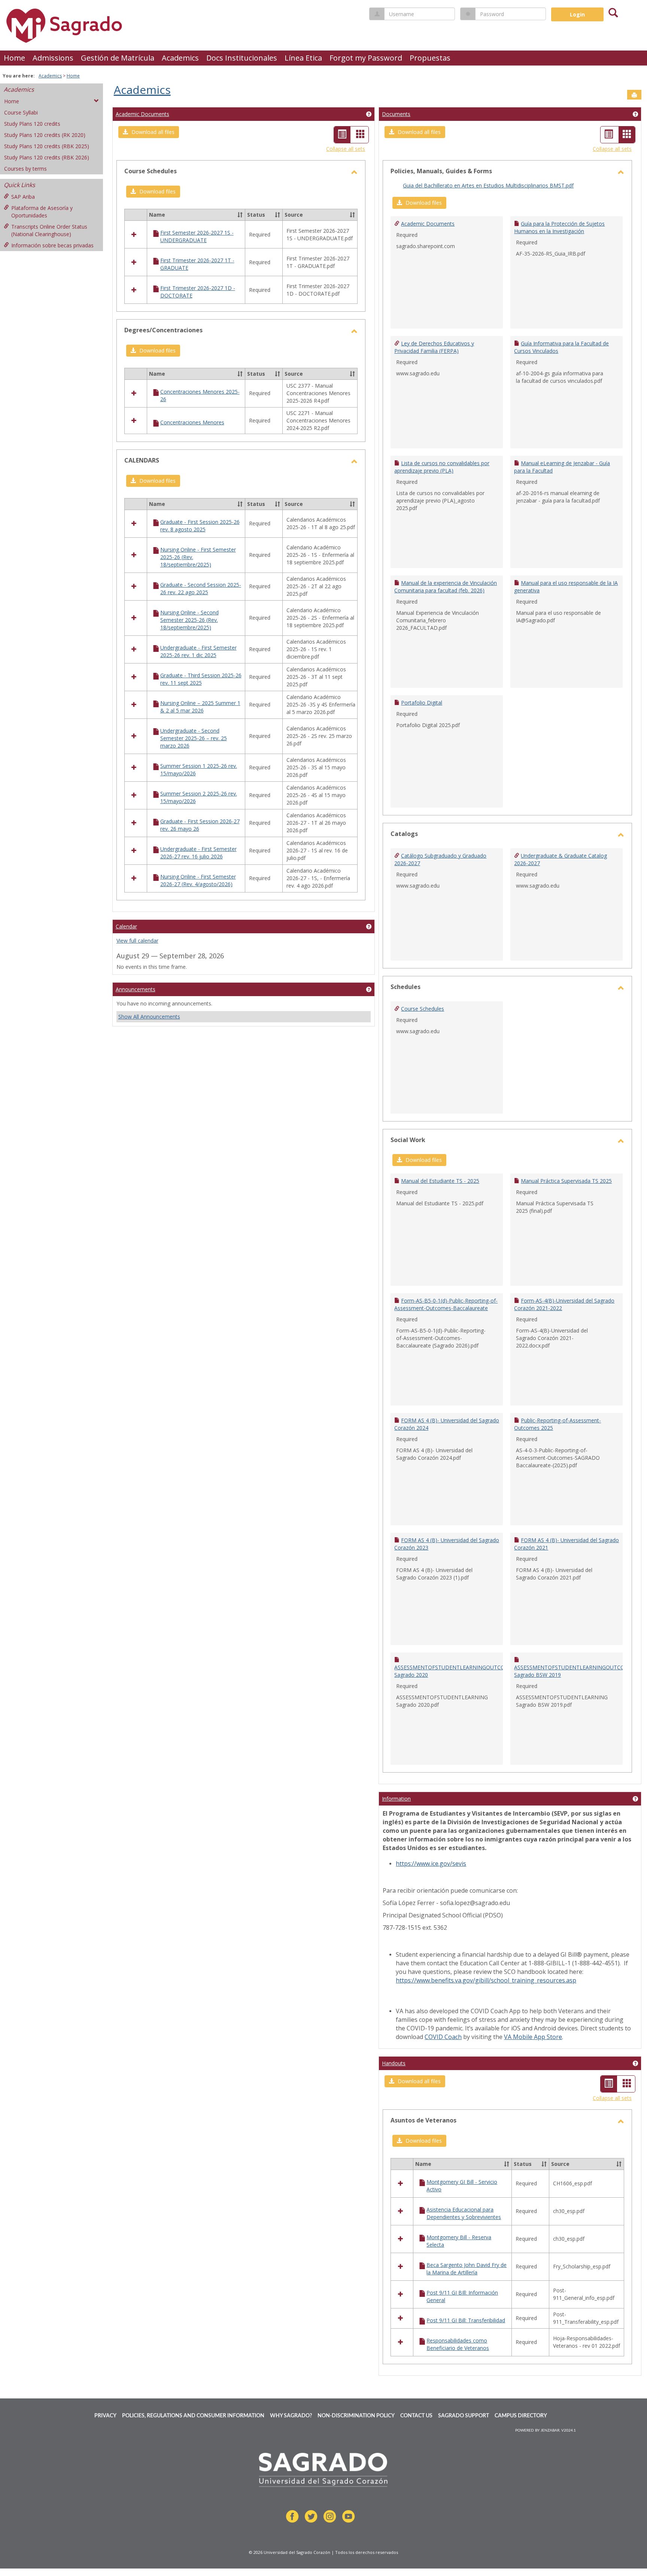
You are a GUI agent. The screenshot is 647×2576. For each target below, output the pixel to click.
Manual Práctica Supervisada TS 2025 (566, 1181)
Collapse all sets (346, 149)
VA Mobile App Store (533, 2037)
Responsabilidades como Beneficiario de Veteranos (458, 2344)
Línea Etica (303, 58)
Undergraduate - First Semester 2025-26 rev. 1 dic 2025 (198, 651)
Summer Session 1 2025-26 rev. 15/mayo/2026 (199, 770)
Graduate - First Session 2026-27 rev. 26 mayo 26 (200, 825)
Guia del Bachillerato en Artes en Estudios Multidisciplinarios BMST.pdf (488, 185)
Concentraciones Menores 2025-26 (200, 395)
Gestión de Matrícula (118, 58)
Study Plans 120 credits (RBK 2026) (47, 157)
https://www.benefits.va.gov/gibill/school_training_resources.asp (486, 1980)
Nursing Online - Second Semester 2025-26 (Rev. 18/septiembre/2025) (189, 620)
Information (396, 1799)
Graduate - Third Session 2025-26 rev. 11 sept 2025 (201, 679)
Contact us (416, 2416)
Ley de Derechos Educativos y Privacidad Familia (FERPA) (434, 347)
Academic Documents (142, 114)
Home (14, 58)
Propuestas (430, 58)
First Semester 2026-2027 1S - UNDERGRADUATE (197, 236)
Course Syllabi (21, 112)
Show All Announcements (149, 1017)
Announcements (136, 989)
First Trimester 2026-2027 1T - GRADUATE (197, 264)
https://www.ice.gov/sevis (431, 1864)
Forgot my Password (366, 58)
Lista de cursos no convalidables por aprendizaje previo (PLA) (442, 467)
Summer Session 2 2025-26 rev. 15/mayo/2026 (199, 797)
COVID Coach (443, 2037)
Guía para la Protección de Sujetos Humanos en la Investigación (559, 227)
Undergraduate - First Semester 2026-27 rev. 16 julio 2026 (198, 853)
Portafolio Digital (422, 703)
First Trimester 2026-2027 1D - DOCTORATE (198, 292)
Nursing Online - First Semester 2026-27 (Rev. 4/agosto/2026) (198, 880)
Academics (180, 58)
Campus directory (521, 2416)
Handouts (394, 2063)
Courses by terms (25, 169)
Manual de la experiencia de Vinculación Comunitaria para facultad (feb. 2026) (446, 587)
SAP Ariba (23, 197)
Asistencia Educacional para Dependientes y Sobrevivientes (464, 2213)
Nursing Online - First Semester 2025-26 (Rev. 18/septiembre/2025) (198, 557)
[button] (149, 132)
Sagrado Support (464, 2416)
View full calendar (137, 941)
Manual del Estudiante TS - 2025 (440, 1181)
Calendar (126, 926)
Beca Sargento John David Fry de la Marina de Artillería (467, 2269)
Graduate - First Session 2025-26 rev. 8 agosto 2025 (200, 526)
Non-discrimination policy (356, 2416)
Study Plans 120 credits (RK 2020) (45, 135)
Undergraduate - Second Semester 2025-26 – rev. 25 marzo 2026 (194, 738)
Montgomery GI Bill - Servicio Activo (462, 2186)
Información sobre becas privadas (52, 245)
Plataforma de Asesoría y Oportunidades (42, 212)
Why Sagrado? (291, 2416)
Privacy (105, 2416)
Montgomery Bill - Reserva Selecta (459, 2241)
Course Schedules (423, 1009)
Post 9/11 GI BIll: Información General (462, 2296)
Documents (396, 114)
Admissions (53, 58)
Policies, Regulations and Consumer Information (193, 2416)
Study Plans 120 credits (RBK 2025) (47, 146)
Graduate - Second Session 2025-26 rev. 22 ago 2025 (201, 588)
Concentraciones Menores (192, 422)
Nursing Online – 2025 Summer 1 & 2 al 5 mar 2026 (200, 707)
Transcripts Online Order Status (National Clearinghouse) (49, 230)
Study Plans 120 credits (32, 124)
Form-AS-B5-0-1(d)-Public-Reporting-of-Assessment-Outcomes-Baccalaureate (446, 1304)
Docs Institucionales (242, 58)
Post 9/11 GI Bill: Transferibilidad (466, 2320)
